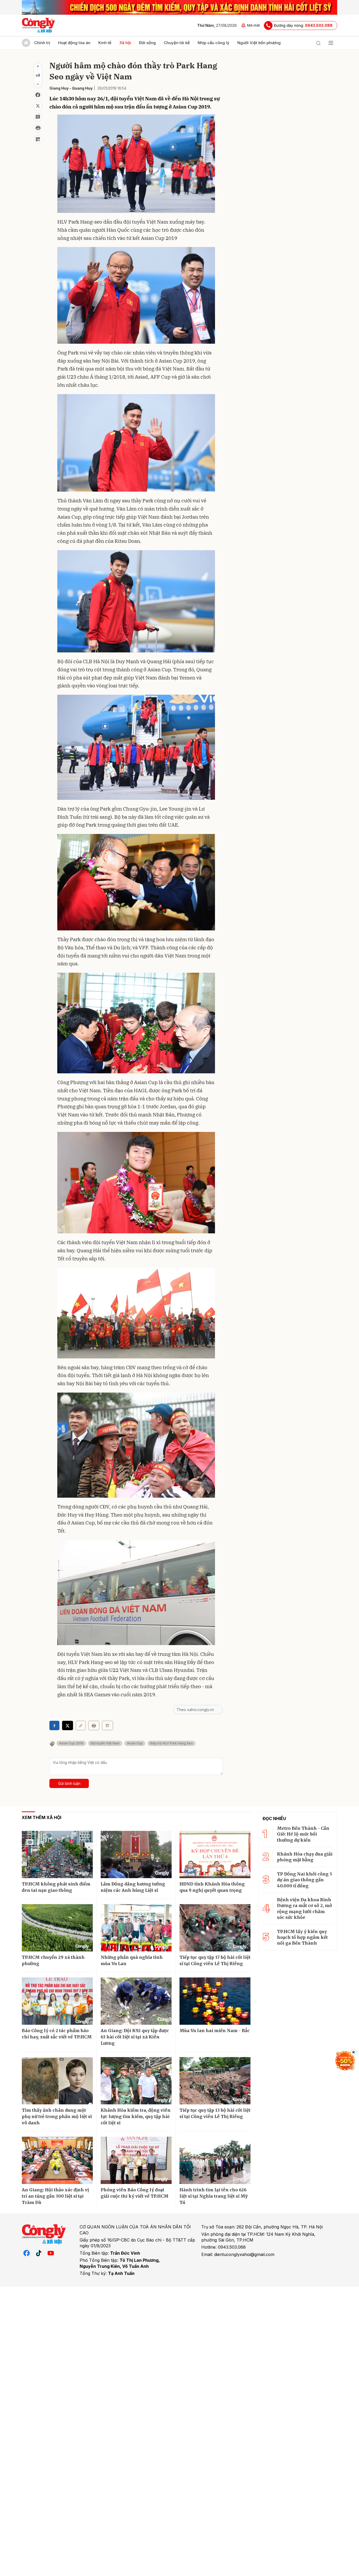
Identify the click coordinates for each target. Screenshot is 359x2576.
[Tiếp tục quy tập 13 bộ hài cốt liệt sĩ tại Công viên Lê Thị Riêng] (215, 2081)
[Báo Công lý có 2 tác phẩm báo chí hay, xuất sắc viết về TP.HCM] (57, 2001)
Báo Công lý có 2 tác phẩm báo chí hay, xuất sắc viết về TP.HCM (57, 2034)
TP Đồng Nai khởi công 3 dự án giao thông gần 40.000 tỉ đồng (304, 1880)
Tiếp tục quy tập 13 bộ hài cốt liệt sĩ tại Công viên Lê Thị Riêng (215, 2113)
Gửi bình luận (69, 1783)
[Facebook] (27, 2253)
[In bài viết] (38, 128)
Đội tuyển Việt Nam (105, 1743)
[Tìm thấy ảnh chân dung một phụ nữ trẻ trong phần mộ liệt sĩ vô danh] (57, 2081)
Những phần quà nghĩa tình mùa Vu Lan (132, 1960)
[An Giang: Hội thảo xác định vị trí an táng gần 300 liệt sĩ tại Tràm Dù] (57, 2160)
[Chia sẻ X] (68, 1725)
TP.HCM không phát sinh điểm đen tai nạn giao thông (56, 1887)
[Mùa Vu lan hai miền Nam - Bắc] (215, 2001)
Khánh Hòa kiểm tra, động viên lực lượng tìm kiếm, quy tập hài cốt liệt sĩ (136, 2116)
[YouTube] (51, 2253)
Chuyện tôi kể (177, 43)
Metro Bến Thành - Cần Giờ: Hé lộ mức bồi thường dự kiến (303, 1834)
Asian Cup (135, 1743)
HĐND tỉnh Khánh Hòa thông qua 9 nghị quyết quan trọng (212, 1887)
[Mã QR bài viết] (38, 139)
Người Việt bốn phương (259, 43)
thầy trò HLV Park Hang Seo (171, 1743)
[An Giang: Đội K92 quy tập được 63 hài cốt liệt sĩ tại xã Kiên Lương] (136, 2001)
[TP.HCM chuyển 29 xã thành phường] (57, 1928)
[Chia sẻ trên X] (38, 106)
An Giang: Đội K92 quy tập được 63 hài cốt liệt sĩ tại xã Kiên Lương (135, 2037)
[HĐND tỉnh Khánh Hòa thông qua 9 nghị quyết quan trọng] (215, 1854)
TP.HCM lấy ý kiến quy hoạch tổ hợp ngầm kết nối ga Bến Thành (302, 1937)
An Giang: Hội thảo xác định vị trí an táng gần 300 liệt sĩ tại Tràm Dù (55, 2196)
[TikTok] (39, 2253)
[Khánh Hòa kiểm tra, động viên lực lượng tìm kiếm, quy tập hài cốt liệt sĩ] (136, 2081)
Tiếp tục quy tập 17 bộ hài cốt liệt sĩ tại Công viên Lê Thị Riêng (215, 1960)
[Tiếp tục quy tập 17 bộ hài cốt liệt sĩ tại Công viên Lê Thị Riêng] (215, 1928)
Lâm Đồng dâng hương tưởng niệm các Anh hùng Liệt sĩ (133, 1887)
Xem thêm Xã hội (42, 1817)
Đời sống (147, 43)
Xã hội (125, 43)
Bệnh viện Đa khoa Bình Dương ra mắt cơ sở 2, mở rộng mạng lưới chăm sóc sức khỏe (304, 1908)
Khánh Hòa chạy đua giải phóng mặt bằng (305, 1857)
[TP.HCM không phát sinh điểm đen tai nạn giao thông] (57, 1854)
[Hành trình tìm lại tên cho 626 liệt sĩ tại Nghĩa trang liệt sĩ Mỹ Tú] (215, 2160)
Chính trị (42, 43)
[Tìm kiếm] (318, 43)
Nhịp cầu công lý (214, 43)
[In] (94, 1725)
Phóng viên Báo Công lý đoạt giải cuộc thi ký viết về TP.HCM (135, 2193)
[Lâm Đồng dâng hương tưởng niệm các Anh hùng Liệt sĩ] (136, 1854)
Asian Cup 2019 (71, 1743)
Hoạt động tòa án (74, 43)
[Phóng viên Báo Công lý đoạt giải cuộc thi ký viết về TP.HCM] (136, 2160)
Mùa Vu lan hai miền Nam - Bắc (215, 2031)
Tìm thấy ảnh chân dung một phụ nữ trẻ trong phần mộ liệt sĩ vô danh (57, 2116)
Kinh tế (105, 43)
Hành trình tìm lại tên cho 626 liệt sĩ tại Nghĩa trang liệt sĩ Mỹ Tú (214, 2196)
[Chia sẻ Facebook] (38, 95)
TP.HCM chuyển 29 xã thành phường (53, 1960)
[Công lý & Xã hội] (39, 25)
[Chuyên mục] (331, 43)
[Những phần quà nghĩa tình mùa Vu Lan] (136, 1928)
